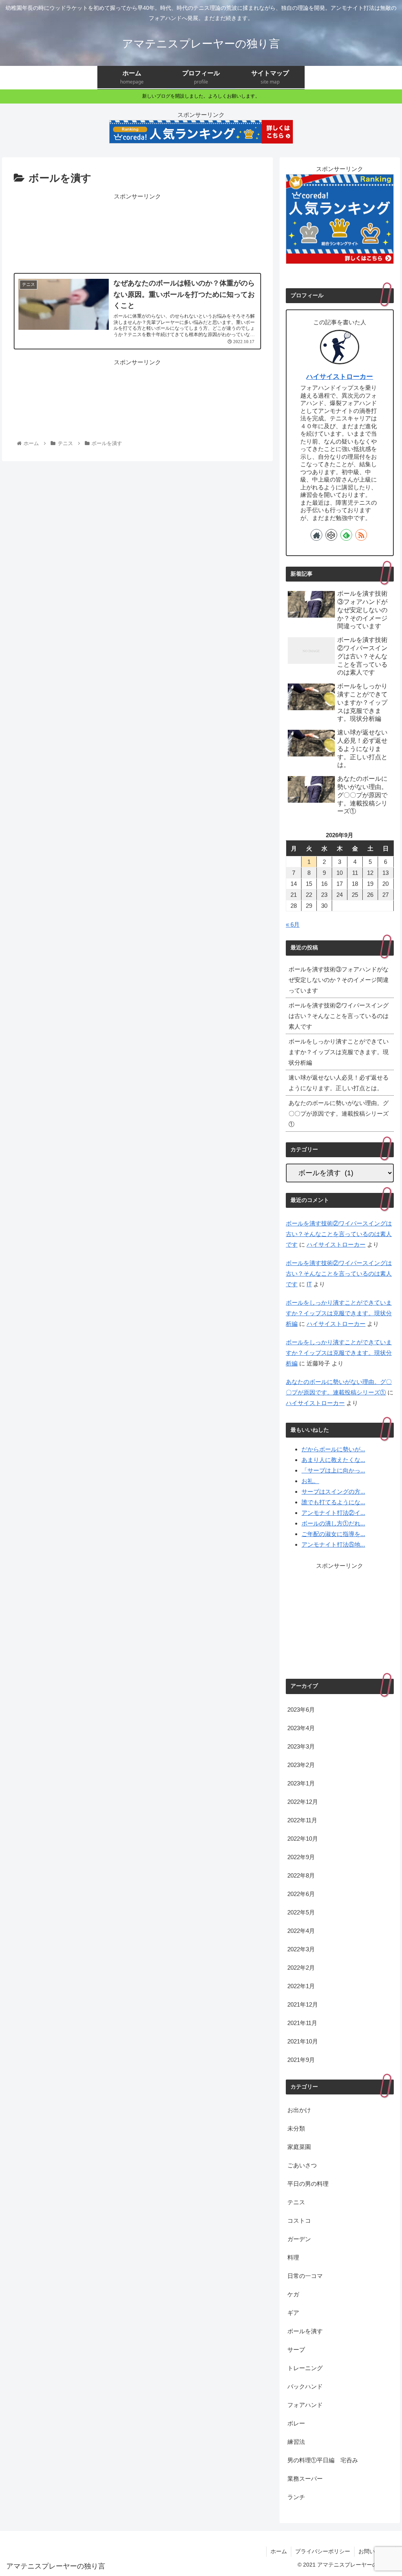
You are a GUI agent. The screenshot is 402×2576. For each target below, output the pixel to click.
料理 (293, 2257)
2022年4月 (301, 1931)
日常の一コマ (305, 2276)
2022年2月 (301, 1968)
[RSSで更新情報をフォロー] (361, 535)
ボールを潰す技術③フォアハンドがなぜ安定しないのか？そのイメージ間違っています (339, 980)
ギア (293, 2313)
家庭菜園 (299, 2147)
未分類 (296, 2128)
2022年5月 (301, 1912)
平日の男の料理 (308, 2184)
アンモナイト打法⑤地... (333, 1544)
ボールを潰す (305, 2331)
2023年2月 (301, 1765)
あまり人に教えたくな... (333, 1460)
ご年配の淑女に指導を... (333, 1534)
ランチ (296, 2497)
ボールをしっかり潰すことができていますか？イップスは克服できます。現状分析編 (339, 1052)
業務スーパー (305, 2479)
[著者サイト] (316, 535)
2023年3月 (301, 1746)
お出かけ (299, 2110)
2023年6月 (301, 1710)
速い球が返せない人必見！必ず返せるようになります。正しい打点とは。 (339, 1083)
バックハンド (305, 2386)
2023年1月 (301, 1783)
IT (309, 1284)
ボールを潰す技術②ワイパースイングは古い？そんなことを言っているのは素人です (339, 1016)
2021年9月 (301, 2060)
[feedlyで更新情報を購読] (346, 535)
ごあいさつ (302, 2165)
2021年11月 (302, 2023)
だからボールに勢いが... (333, 1449)
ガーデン (299, 2239)
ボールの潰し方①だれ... (333, 1523)
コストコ (299, 2221)
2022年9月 (301, 1857)
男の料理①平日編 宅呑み (323, 2460)
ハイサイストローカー (340, 376)
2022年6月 (301, 1894)
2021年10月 (303, 2041)
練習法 (296, 2442)
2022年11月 (302, 1820)
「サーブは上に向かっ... (333, 1470)
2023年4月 (301, 1728)
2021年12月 (303, 2004)
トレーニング (305, 2368)
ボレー (296, 2423)
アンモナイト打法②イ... (333, 1513)
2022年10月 (303, 1839)
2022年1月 (301, 1986)
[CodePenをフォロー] (331, 535)
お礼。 (310, 1481)
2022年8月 (301, 1875)
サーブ (296, 2350)
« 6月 (293, 924)
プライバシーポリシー (323, 2551)
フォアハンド (305, 2405)
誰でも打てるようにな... (333, 1502)
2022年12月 (303, 1802)
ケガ (293, 2294)
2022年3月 (301, 1949)
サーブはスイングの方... (333, 1492)
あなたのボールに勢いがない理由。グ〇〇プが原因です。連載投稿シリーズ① (339, 1113)
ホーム (279, 2551)
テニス (296, 2202)
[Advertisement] (137, 232)
